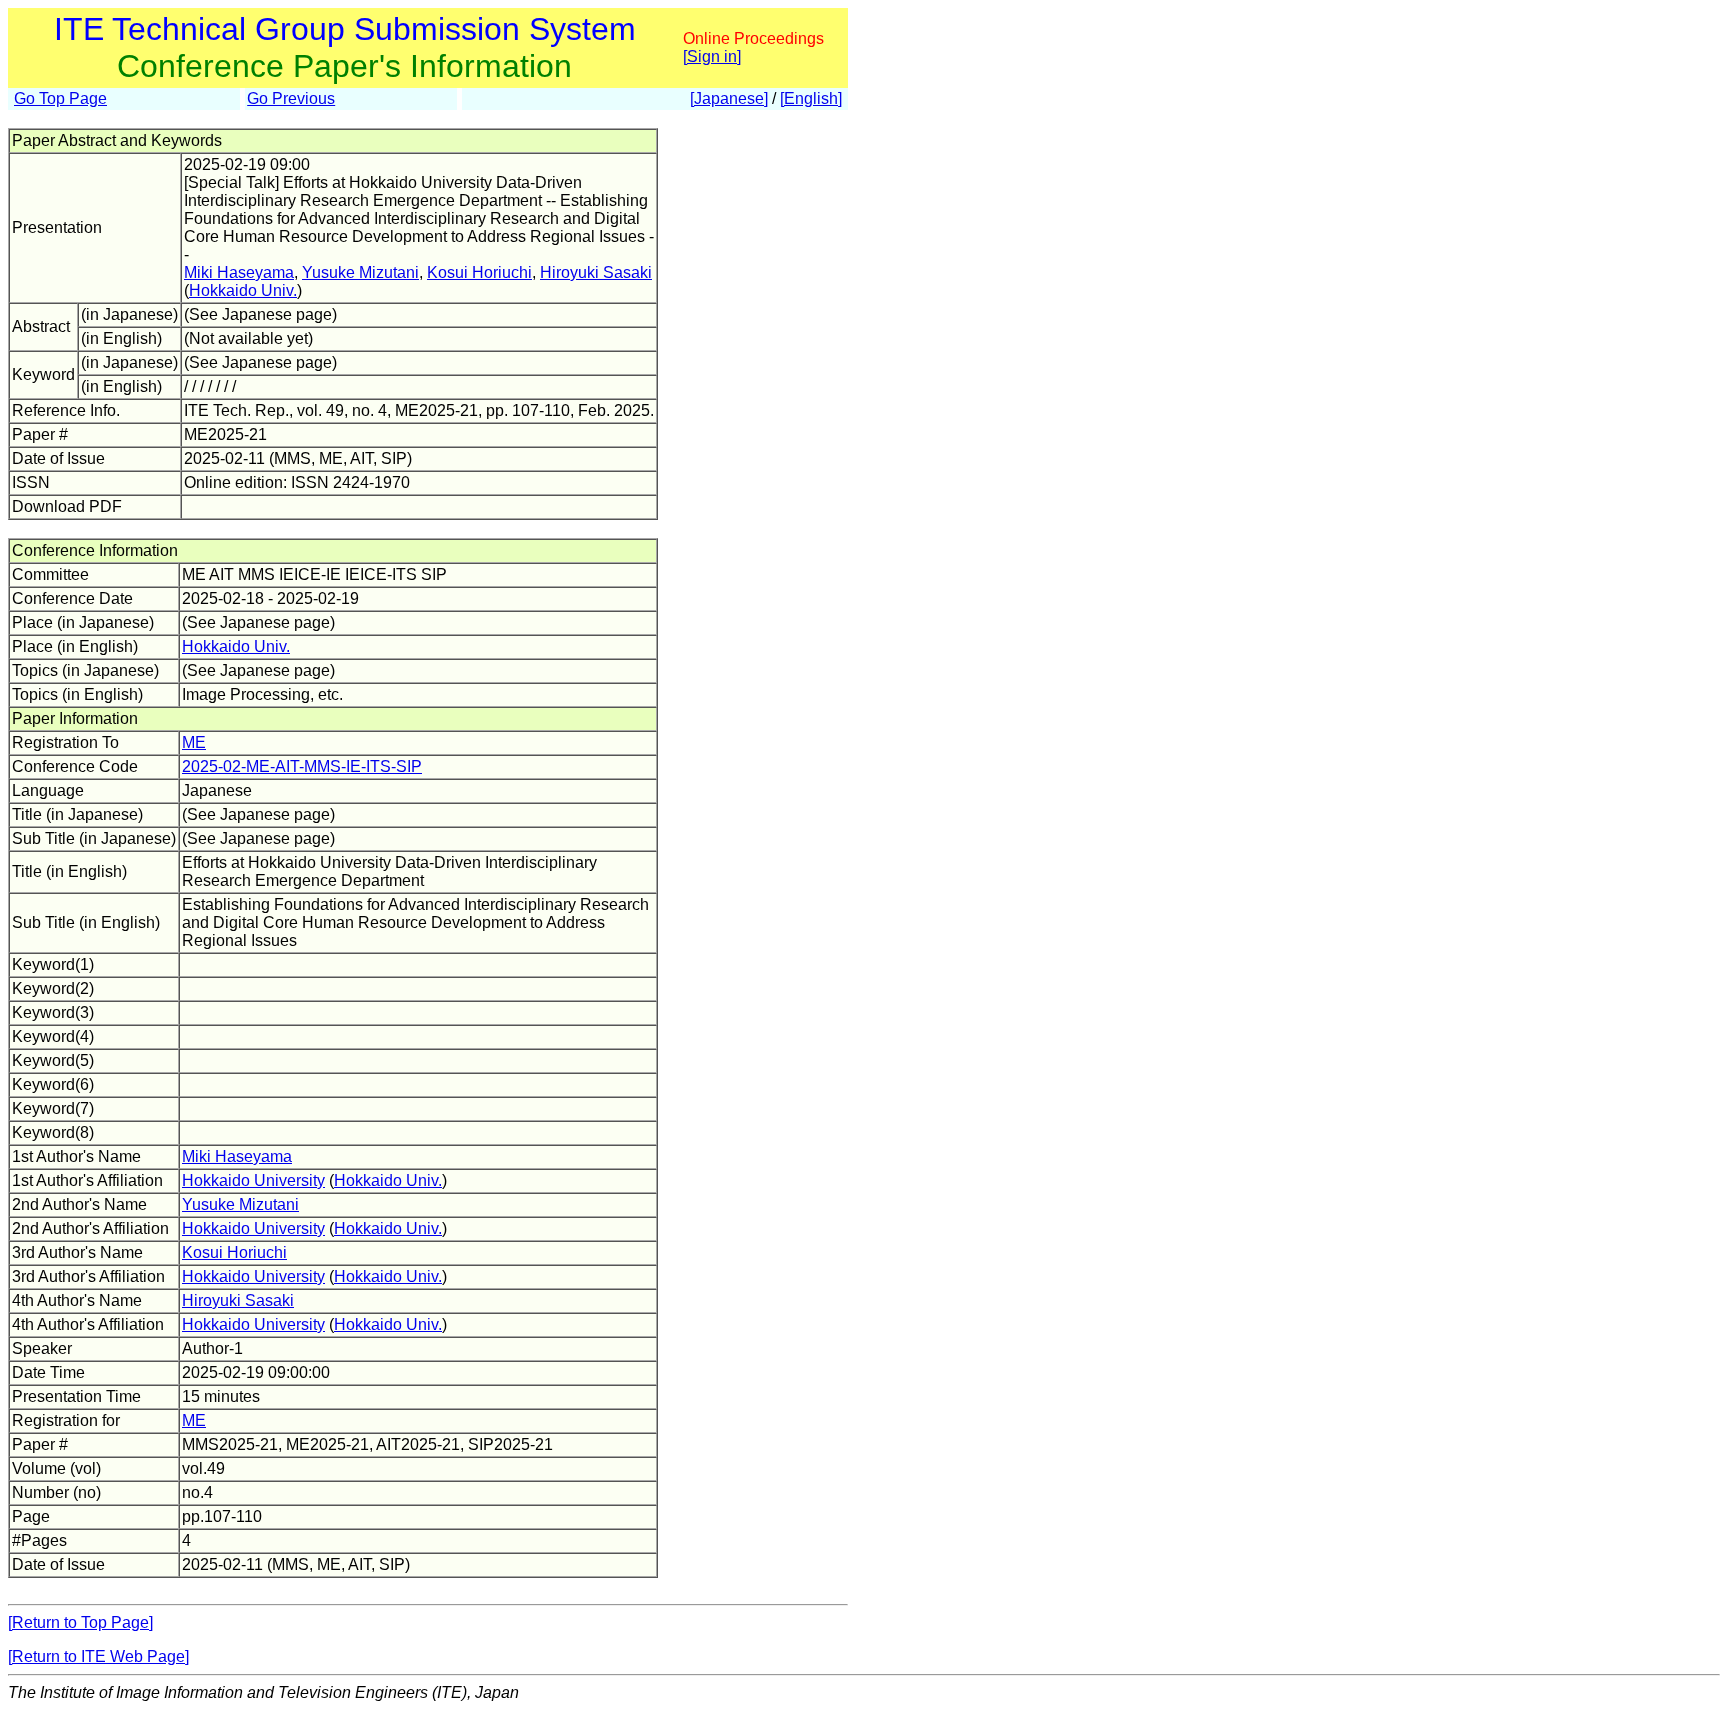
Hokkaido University (253, 1180)
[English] (811, 98)
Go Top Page (60, 98)
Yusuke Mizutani (360, 272)
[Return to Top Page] (80, 1622)
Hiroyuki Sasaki (596, 272)
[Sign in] (712, 56)
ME (194, 742)
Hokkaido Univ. (243, 290)
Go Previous (291, 98)
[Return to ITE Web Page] (98, 1656)
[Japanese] (729, 98)
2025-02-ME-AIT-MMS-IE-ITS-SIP (302, 766)
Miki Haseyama (239, 272)
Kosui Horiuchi (479, 272)
